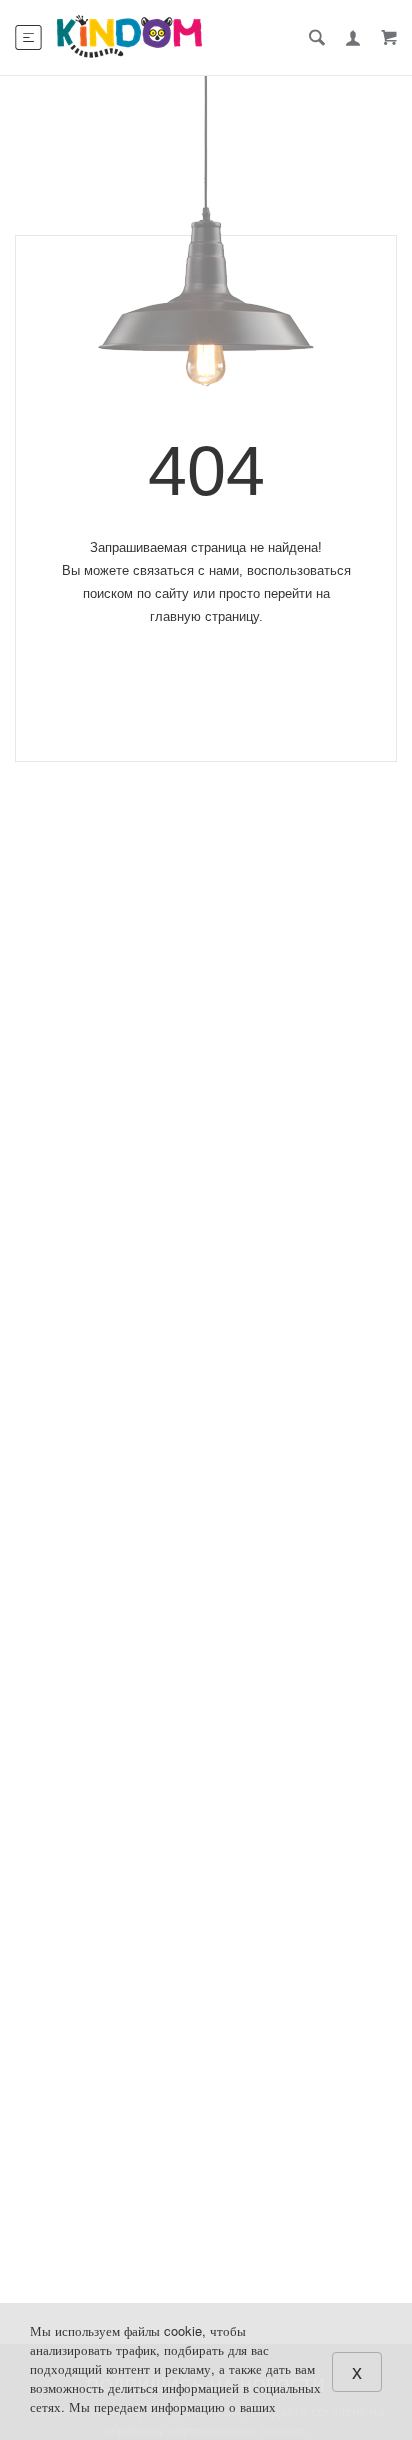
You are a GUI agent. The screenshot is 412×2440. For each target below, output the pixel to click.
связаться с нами (186, 570)
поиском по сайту (136, 593)
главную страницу (204, 616)
